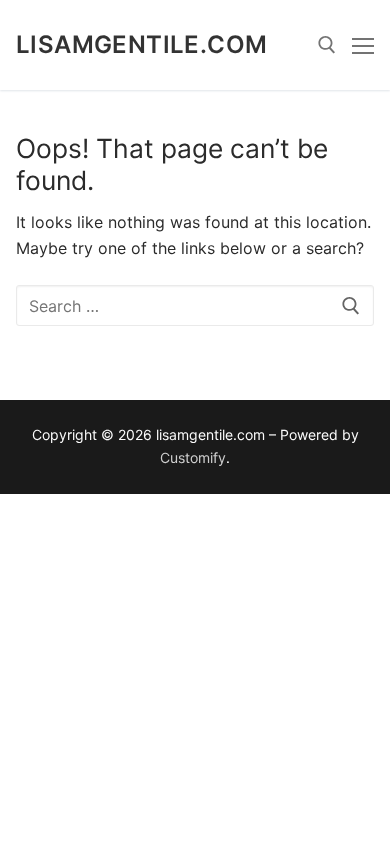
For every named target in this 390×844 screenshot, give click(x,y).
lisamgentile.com (141, 44)
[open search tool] (327, 45)
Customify (193, 457)
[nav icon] (363, 45)
